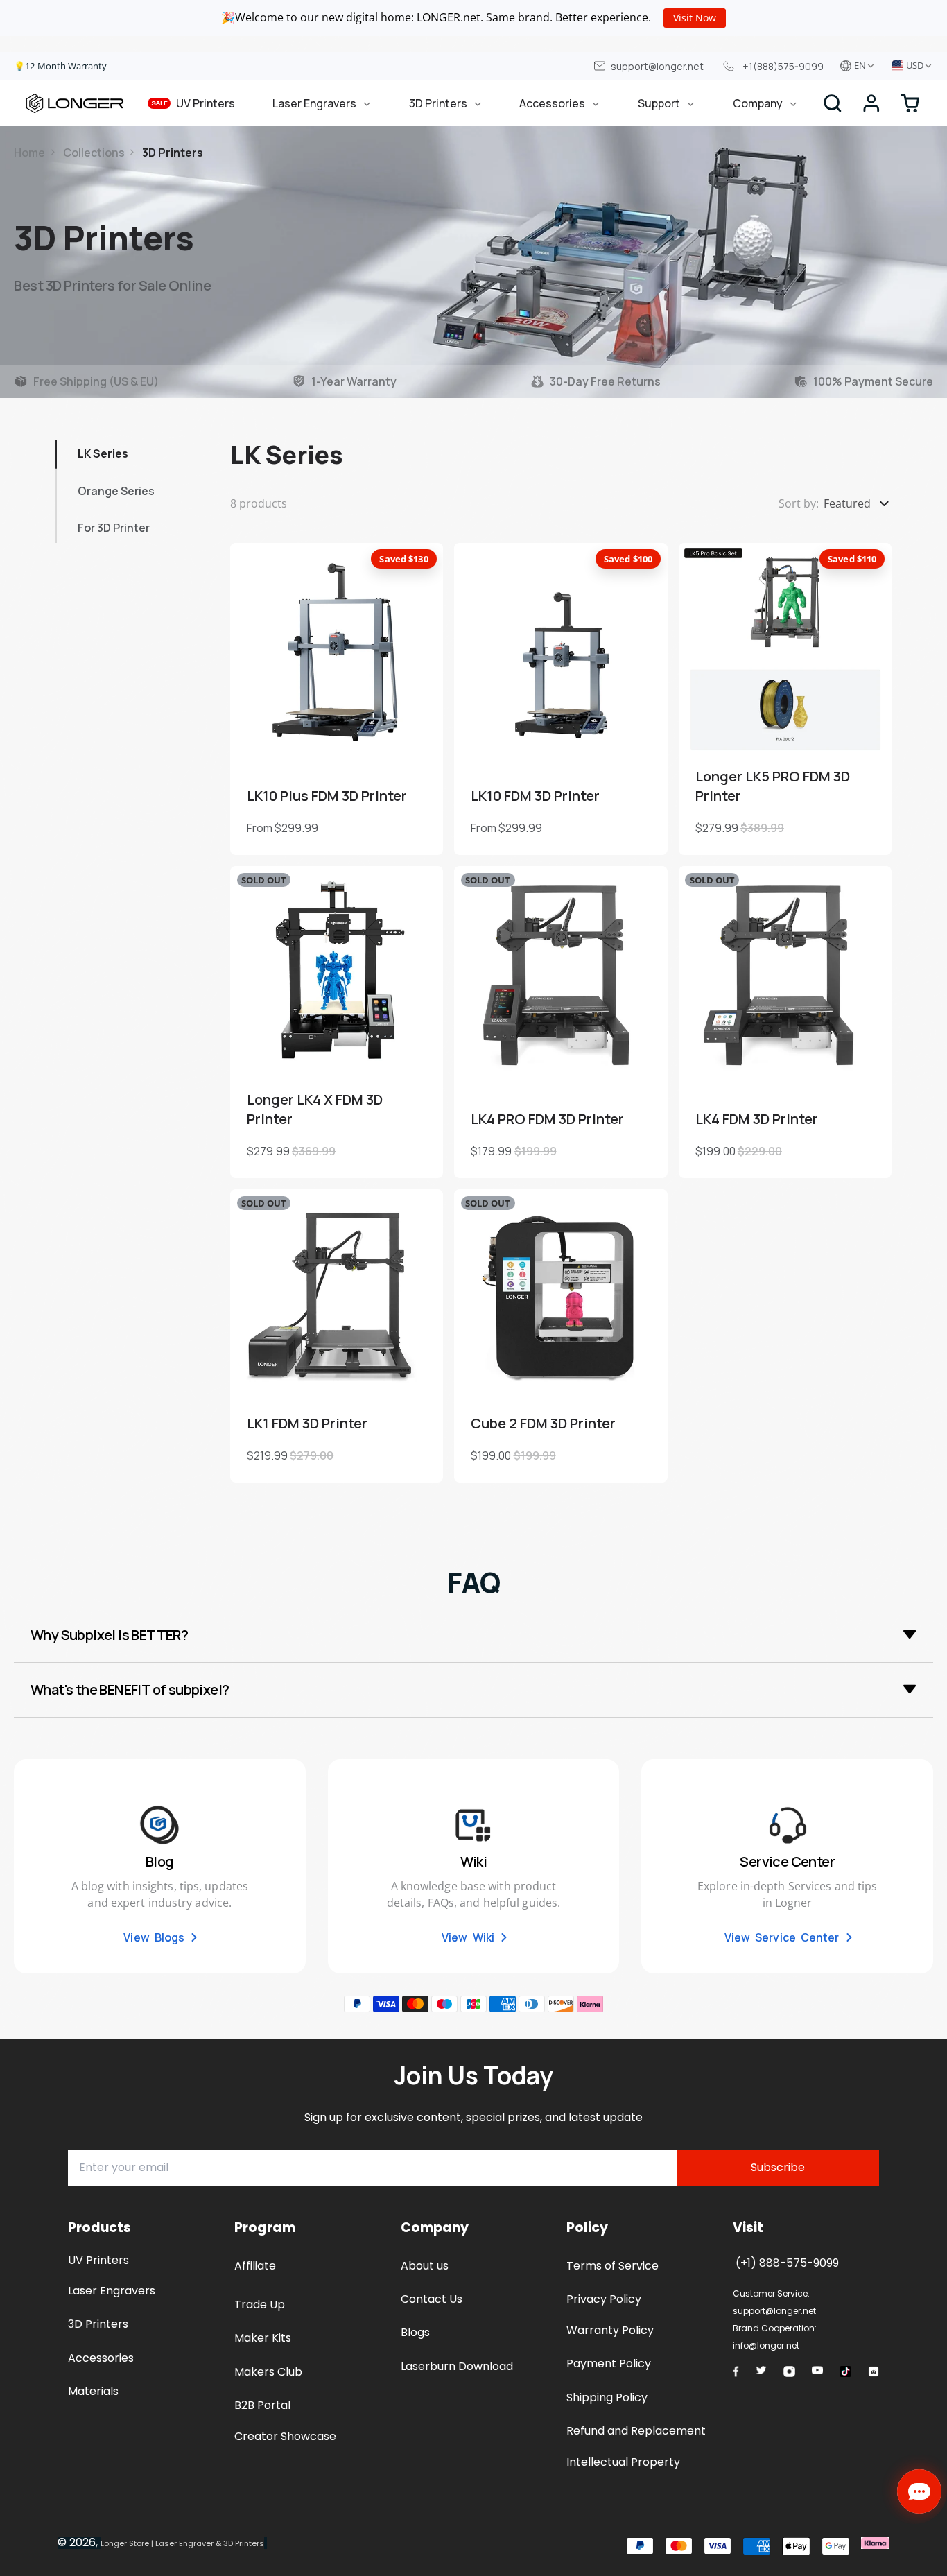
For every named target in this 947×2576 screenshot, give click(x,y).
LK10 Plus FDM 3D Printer (337, 699)
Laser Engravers (314, 103)
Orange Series (116, 491)
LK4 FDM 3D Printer (785, 1022)
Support (659, 103)
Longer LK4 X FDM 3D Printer (337, 1022)
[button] (871, 103)
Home (29, 153)
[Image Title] (736, 2371)
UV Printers (193, 103)
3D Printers (438, 103)
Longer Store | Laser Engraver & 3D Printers (182, 2543)
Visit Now (695, 18)
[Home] (75, 103)
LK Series (103, 453)
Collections (94, 153)
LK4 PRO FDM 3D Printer (561, 1022)
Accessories (552, 103)
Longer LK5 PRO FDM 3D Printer (785, 699)
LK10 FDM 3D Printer (561, 699)
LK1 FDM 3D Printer (337, 1335)
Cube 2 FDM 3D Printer (561, 1335)
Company (758, 103)
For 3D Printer (114, 528)
